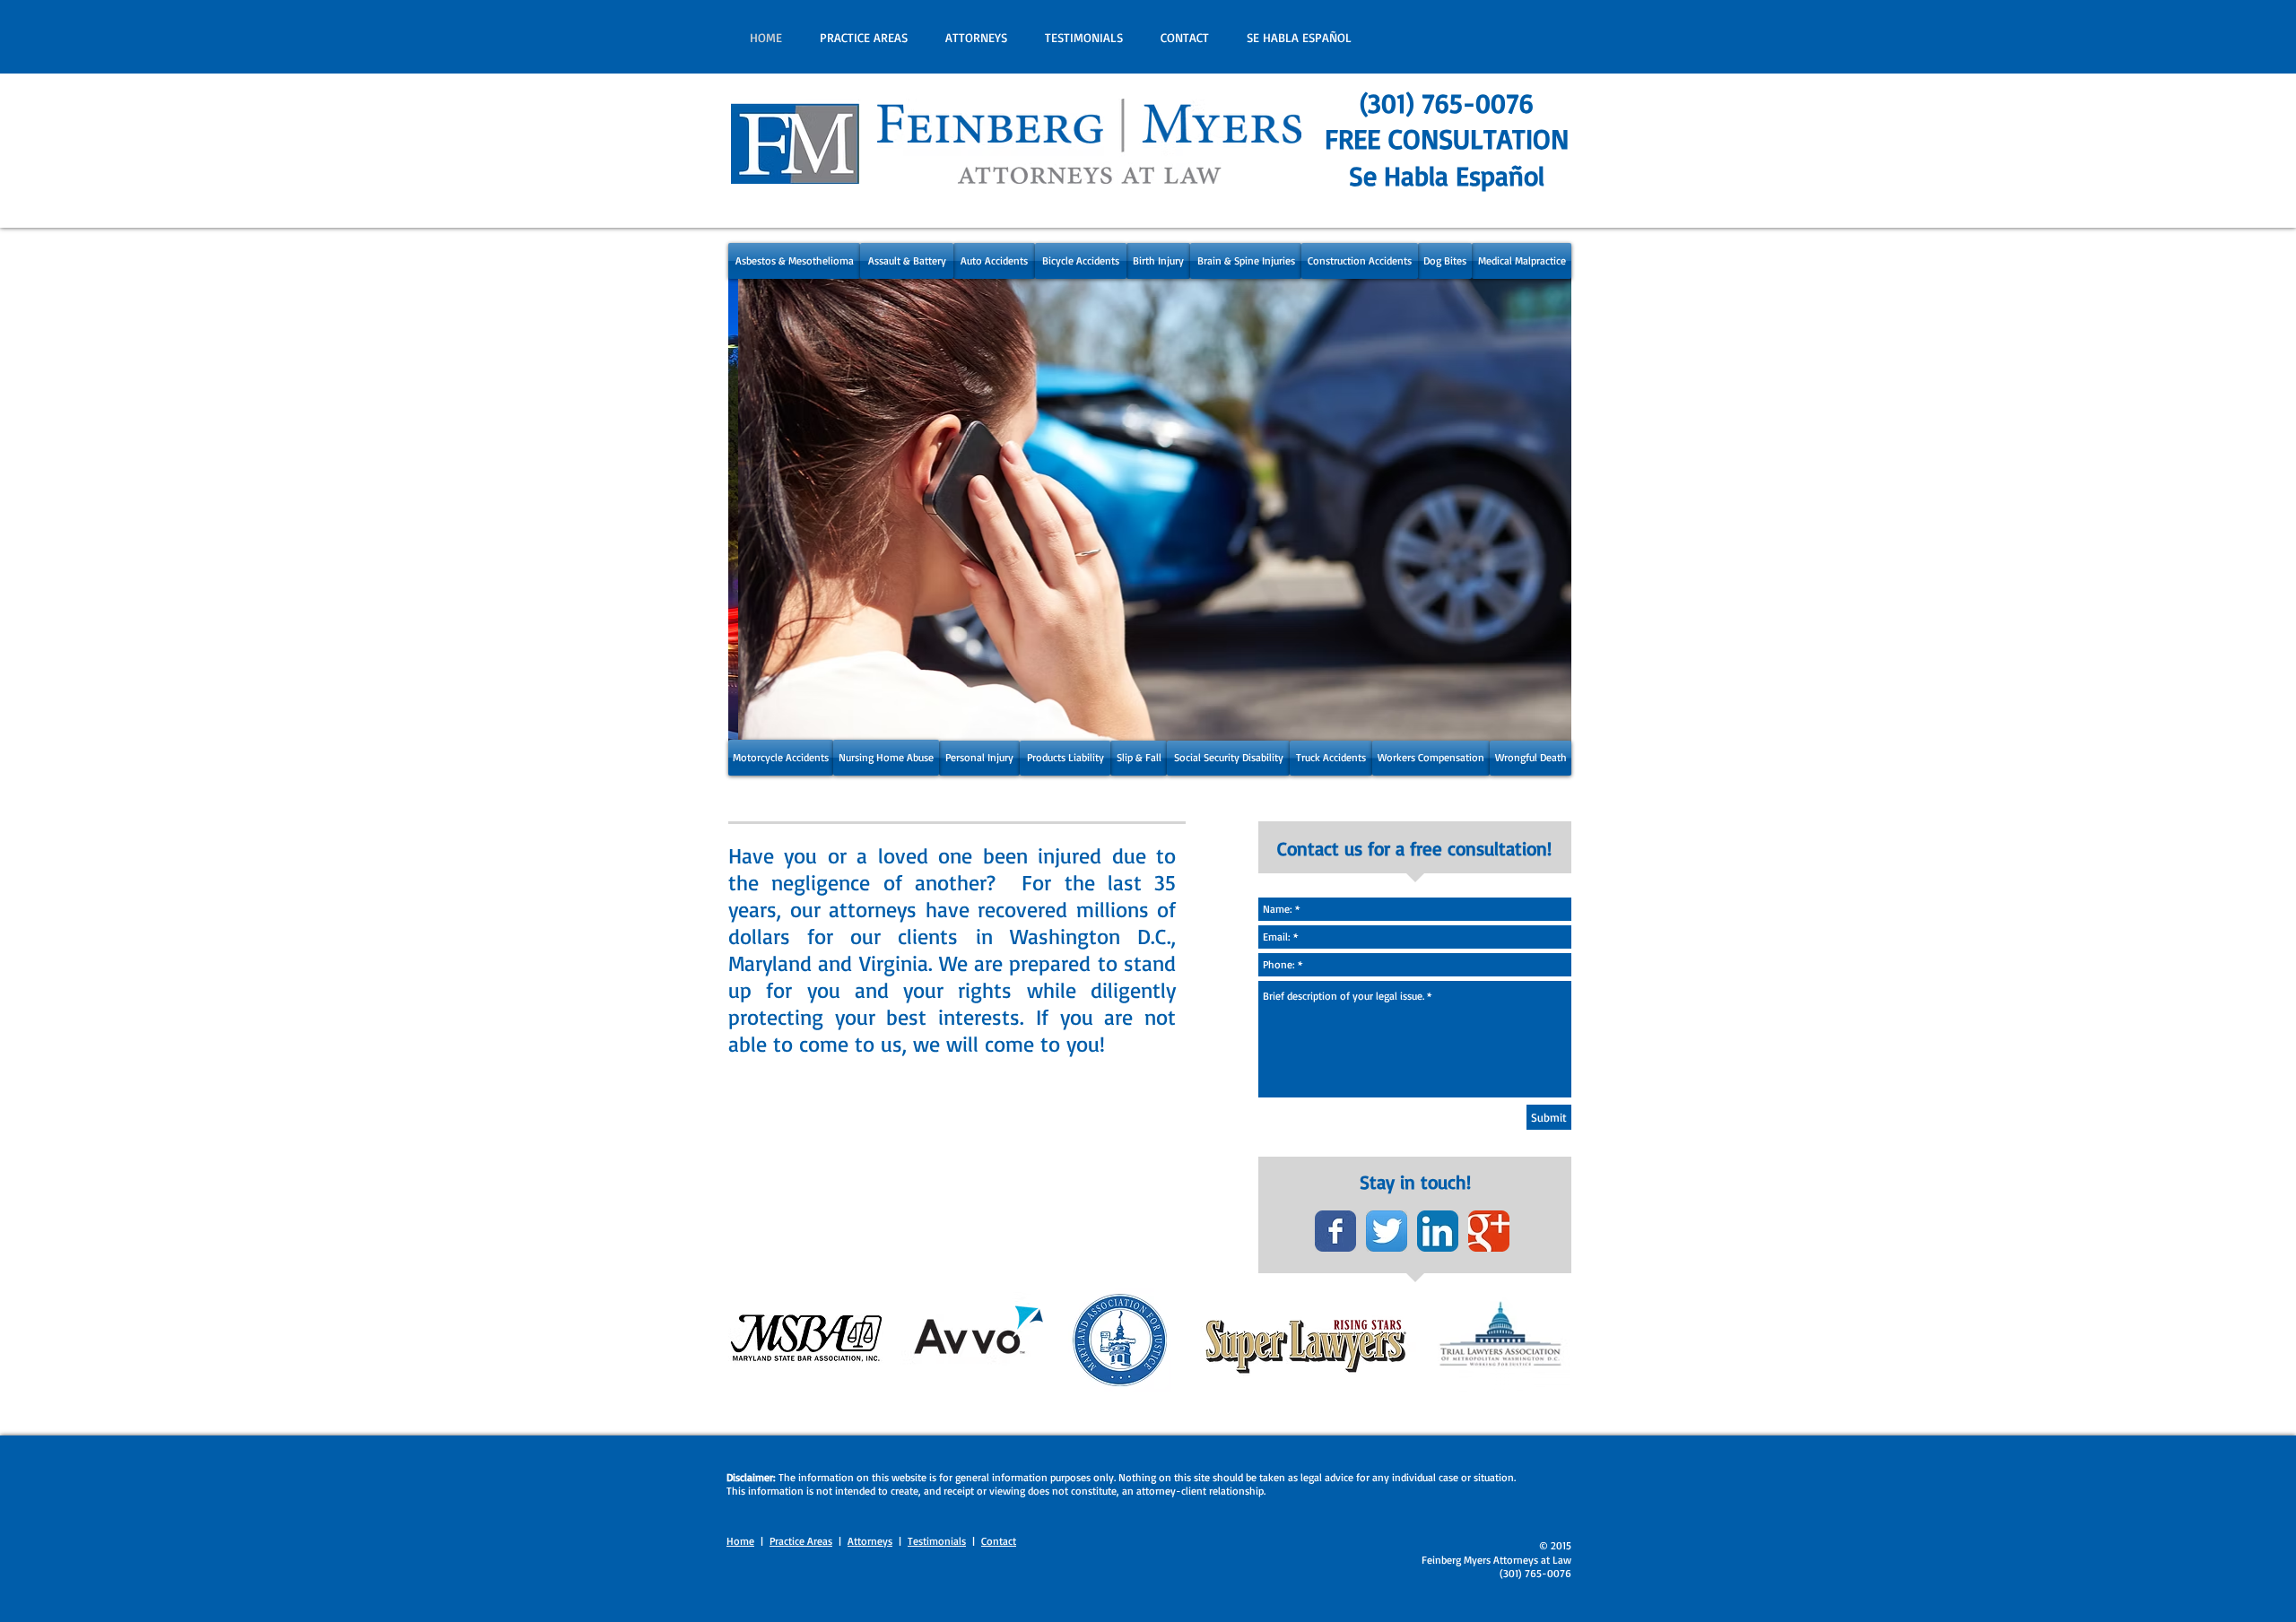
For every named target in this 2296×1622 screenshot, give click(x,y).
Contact (999, 1541)
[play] (1534, 727)
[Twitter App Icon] (1387, 1231)
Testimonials (937, 1541)
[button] (1150, 509)
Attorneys (870, 1541)
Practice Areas (801, 1541)
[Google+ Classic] (1489, 1231)
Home (740, 1541)
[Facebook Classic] (1335, 1231)
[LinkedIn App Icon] (1438, 1231)
